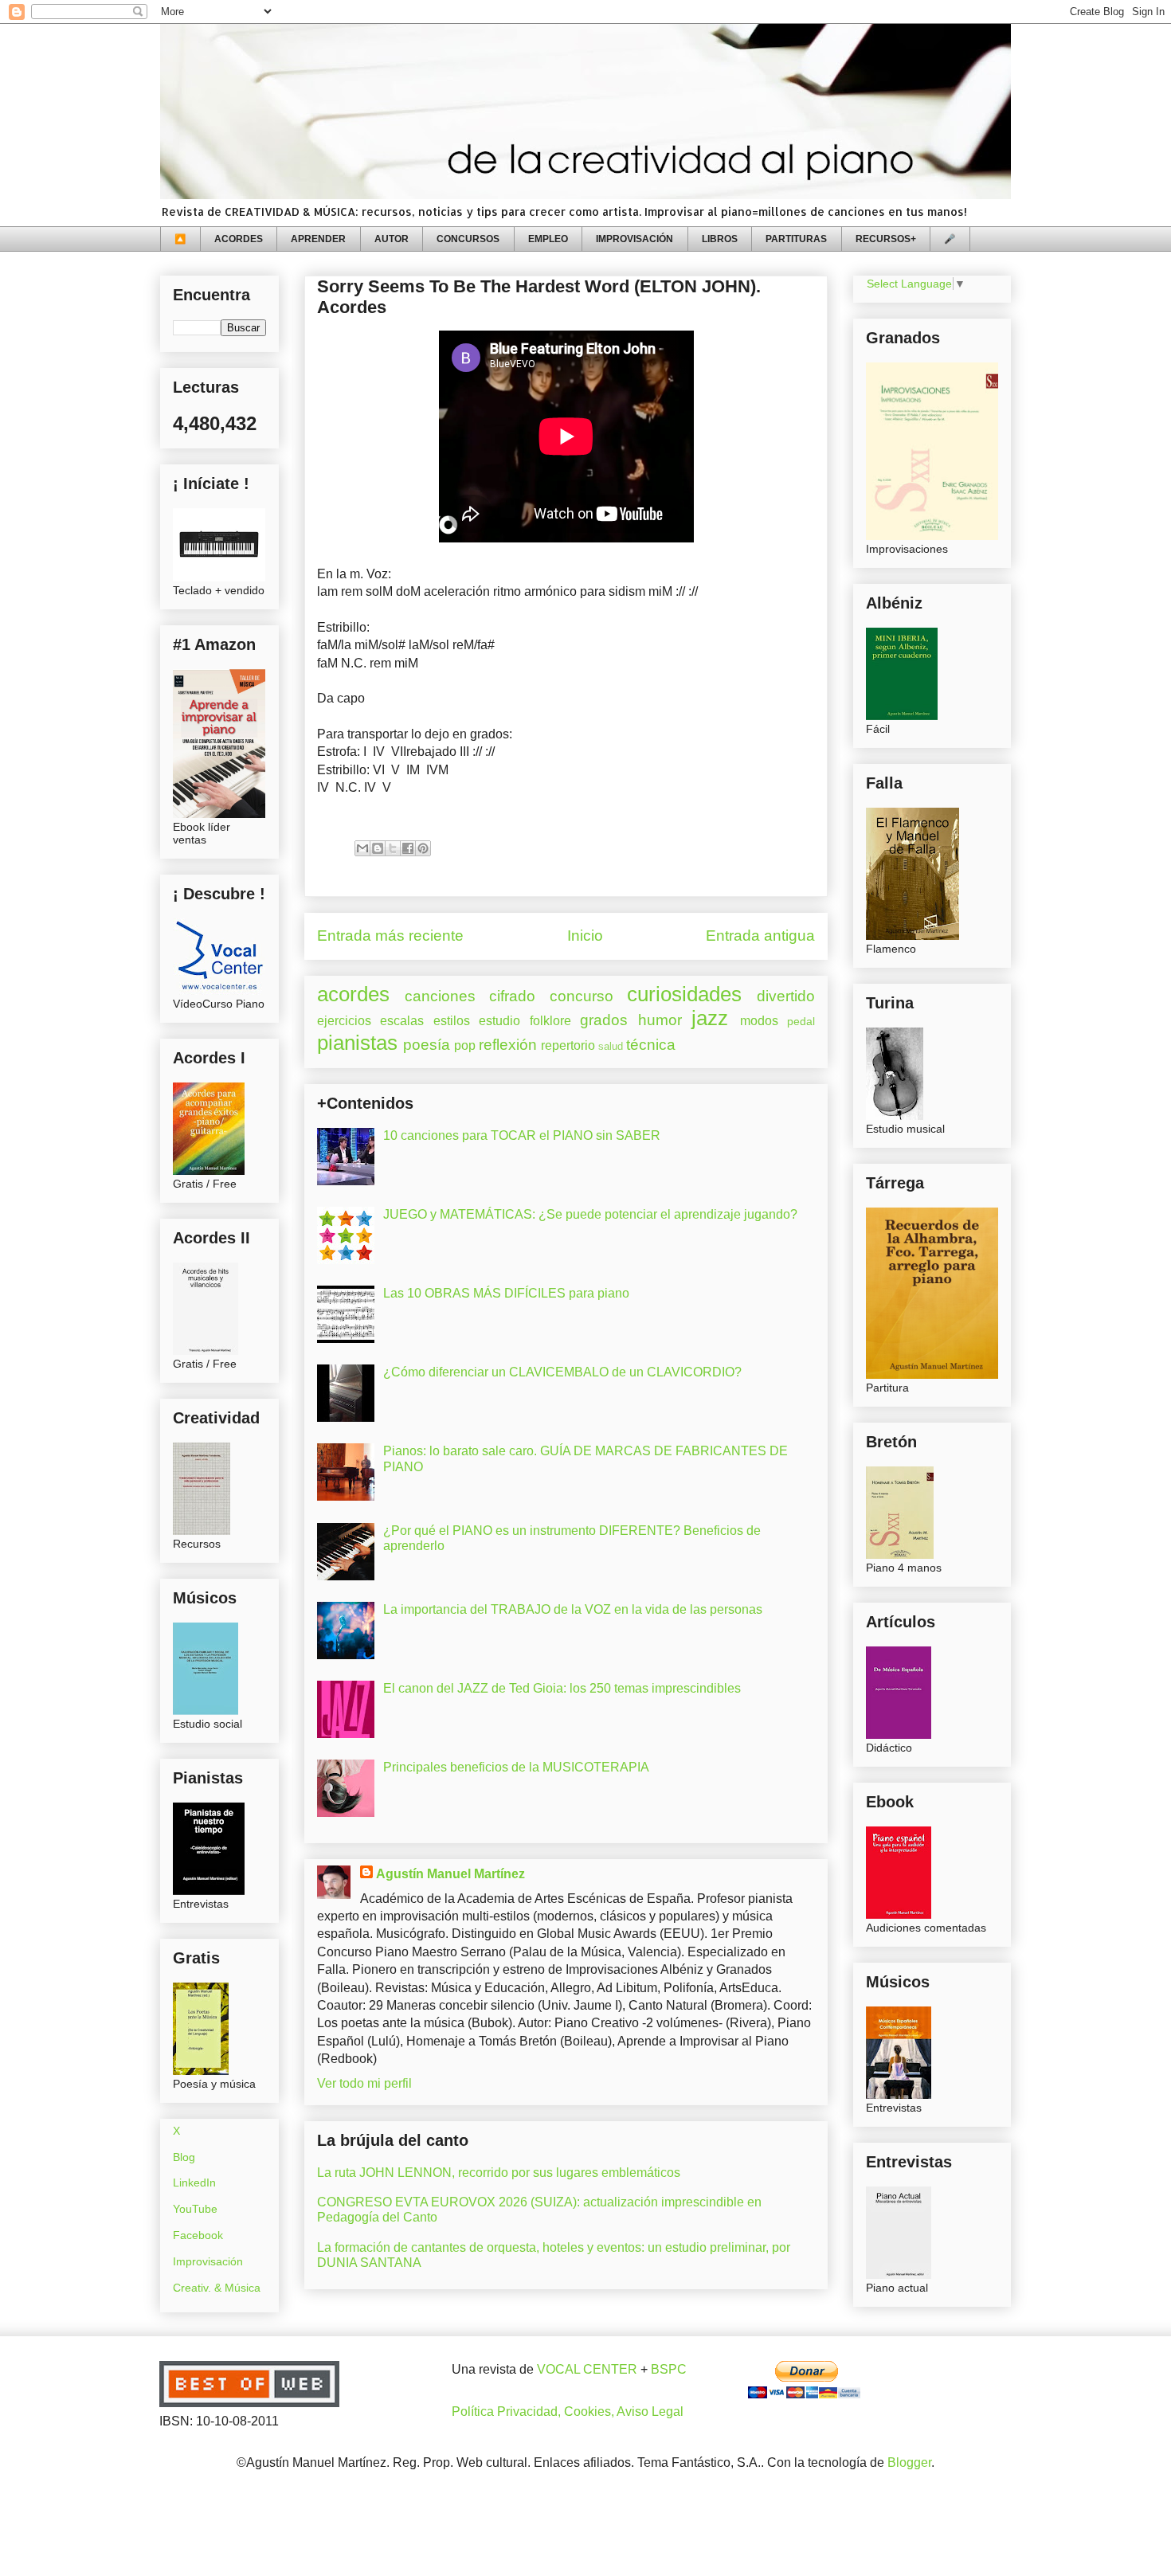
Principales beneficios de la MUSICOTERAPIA (516, 1767)
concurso (582, 996)
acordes (353, 994)
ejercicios (344, 1021)
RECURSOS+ (886, 239)
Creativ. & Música (217, 2288)
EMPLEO (548, 239)
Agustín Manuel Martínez (450, 1874)
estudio (499, 1021)
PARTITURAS (796, 239)
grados (604, 1020)
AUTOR (392, 239)
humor (660, 1020)
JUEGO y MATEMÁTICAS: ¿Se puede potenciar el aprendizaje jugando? (590, 1214)
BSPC (669, 2369)
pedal (801, 1021)
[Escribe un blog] (378, 848)
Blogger (909, 2462)
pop (465, 1045)
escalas (402, 1021)
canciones (440, 996)
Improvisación (208, 2261)
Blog (184, 2157)
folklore (550, 1021)
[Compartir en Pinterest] (423, 848)
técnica (651, 1045)
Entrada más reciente (390, 936)
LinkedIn (194, 2183)
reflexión (508, 1045)
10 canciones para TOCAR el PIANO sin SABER (522, 1135)
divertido (786, 996)
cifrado (512, 996)
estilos (452, 1021)
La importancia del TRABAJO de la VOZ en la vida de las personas (573, 1609)
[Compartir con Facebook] (408, 848)
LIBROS (720, 239)
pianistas (357, 1043)
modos (759, 1021)
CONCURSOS (468, 239)
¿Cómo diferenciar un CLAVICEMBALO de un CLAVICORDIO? (562, 1372)
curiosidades (684, 994)
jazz (710, 1018)
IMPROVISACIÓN (634, 239)
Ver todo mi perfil (364, 2083)
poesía (427, 1045)
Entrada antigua (760, 936)
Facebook (198, 2235)
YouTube (195, 2209)
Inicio (585, 936)
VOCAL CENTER (587, 2369)
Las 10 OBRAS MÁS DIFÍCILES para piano (506, 1293)
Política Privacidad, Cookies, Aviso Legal (568, 2412)
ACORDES (239, 239)
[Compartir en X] (393, 848)
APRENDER (318, 239)
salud (611, 1046)
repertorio (568, 1045)
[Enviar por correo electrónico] (362, 848)
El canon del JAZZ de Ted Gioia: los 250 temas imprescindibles (562, 1688)
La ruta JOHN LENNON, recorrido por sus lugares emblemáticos (499, 2173)
